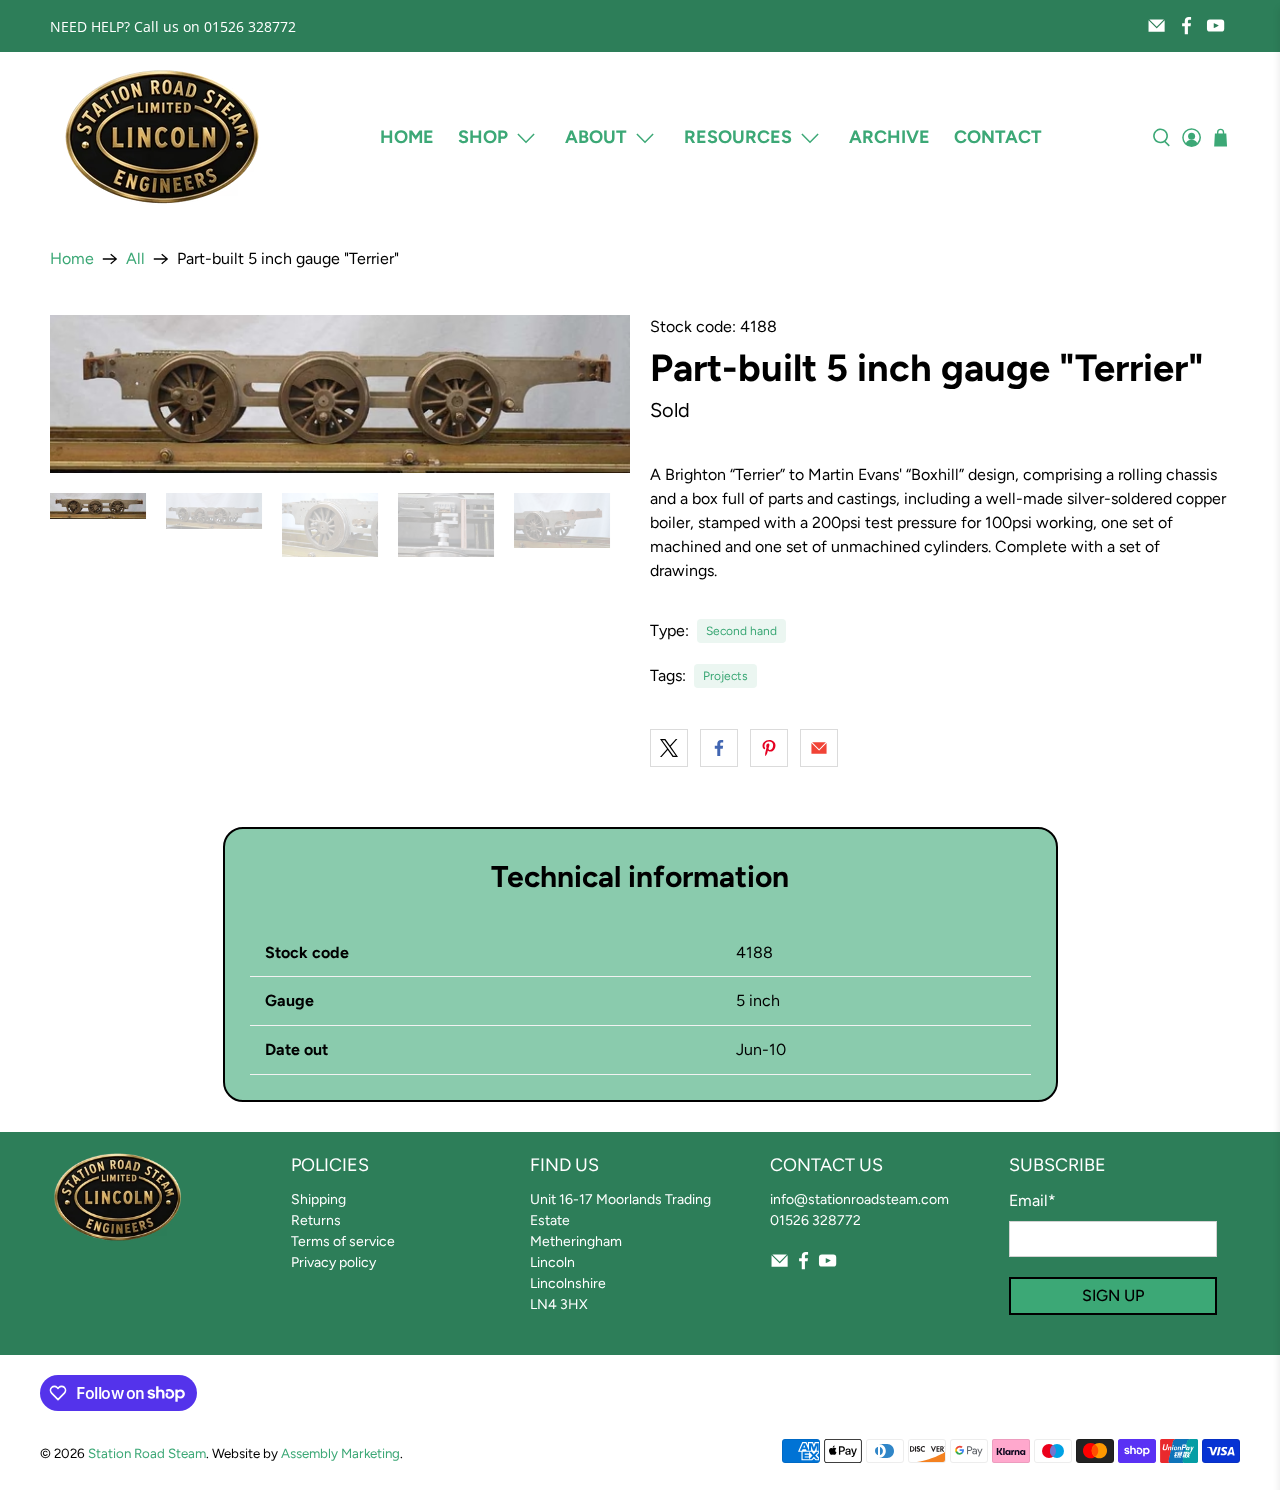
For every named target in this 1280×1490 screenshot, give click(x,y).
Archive (889, 137)
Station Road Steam (147, 1453)
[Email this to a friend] (819, 748)
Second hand (741, 631)
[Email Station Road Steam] (1156, 25)
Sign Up (1113, 1295)
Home (407, 137)
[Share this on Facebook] (719, 748)
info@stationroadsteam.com (859, 1199)
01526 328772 (815, 1220)
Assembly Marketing (340, 1453)
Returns (316, 1220)
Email (1032, 1200)
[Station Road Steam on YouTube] (1215, 25)
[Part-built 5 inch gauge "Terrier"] (340, 394)
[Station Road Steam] (162, 137)
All (135, 259)
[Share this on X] (669, 748)
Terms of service (343, 1241)
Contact (998, 137)
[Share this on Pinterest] (769, 748)
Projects (725, 676)
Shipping (318, 1199)
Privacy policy (333, 1262)
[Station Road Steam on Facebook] (1186, 25)
